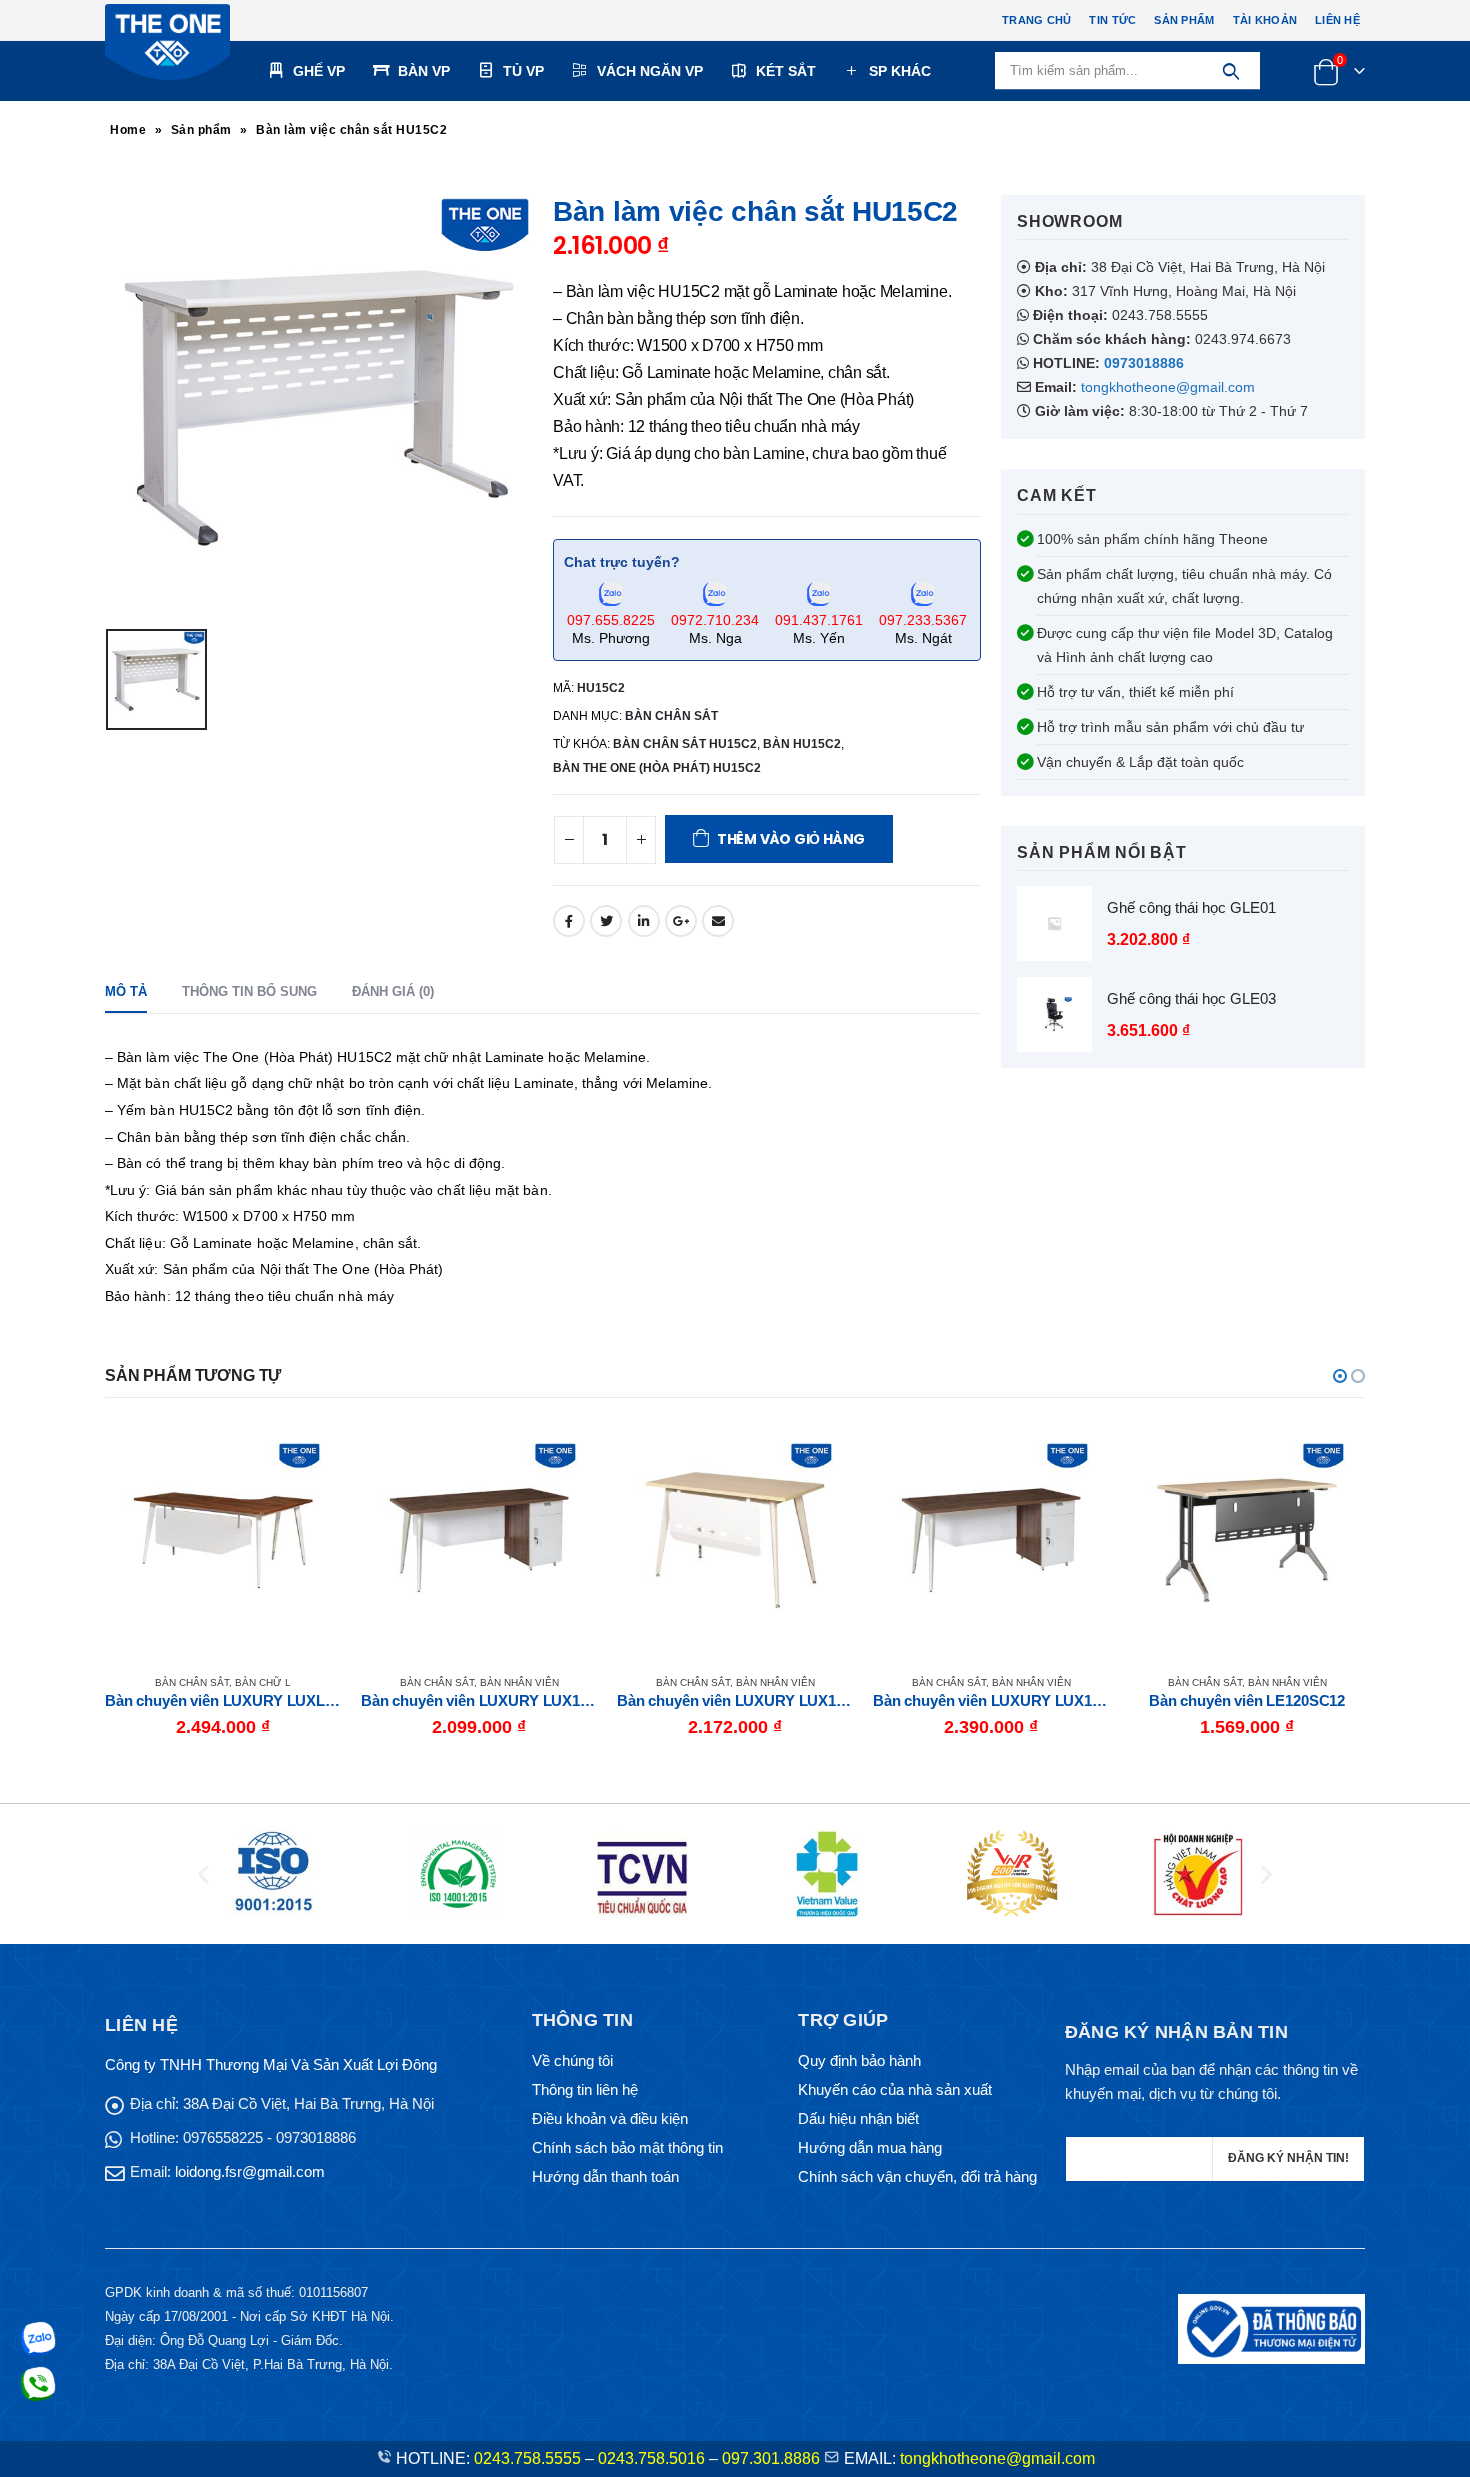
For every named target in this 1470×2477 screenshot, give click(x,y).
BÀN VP (424, 71)
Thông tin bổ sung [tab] (249, 991)
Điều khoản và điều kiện (610, 2118)
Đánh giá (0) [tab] (393, 991)
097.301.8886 (771, 2458)
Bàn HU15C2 (802, 744)
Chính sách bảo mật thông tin (627, 2147)
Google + (681, 921)
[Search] (1230, 71)
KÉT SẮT (786, 71)
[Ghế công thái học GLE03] (1054, 1014)
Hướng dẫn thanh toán (605, 2176)
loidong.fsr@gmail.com (250, 2171)
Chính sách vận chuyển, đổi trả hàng (917, 2176)
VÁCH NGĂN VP (650, 71)
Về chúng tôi (572, 2060)
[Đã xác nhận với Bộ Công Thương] (1271, 2327)
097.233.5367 (923, 620)
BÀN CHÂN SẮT (671, 716)
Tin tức (1112, 20)
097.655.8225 (611, 620)
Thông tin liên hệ (585, 2089)
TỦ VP (523, 71)
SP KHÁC (900, 71)
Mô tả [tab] (126, 991)
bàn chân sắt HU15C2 (685, 744)
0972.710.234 (715, 620)
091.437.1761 (819, 620)
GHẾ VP (319, 71)
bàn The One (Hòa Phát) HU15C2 (657, 768)
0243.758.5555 (527, 2458)
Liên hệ (1337, 20)
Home (128, 130)
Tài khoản (1265, 20)
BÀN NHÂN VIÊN (263, 1682)
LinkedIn (644, 921)
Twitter (606, 921)
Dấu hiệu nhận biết (858, 2118)
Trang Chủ (1036, 20)
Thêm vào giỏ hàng (791, 839)
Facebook (569, 921)
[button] (1340, 1376)
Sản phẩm (1184, 20)
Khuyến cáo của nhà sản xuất (895, 2089)
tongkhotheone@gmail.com (1168, 387)
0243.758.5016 (651, 2458)
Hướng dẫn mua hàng (870, 2147)
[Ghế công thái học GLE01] (1054, 923)
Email (718, 921)
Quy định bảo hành (859, 2060)
